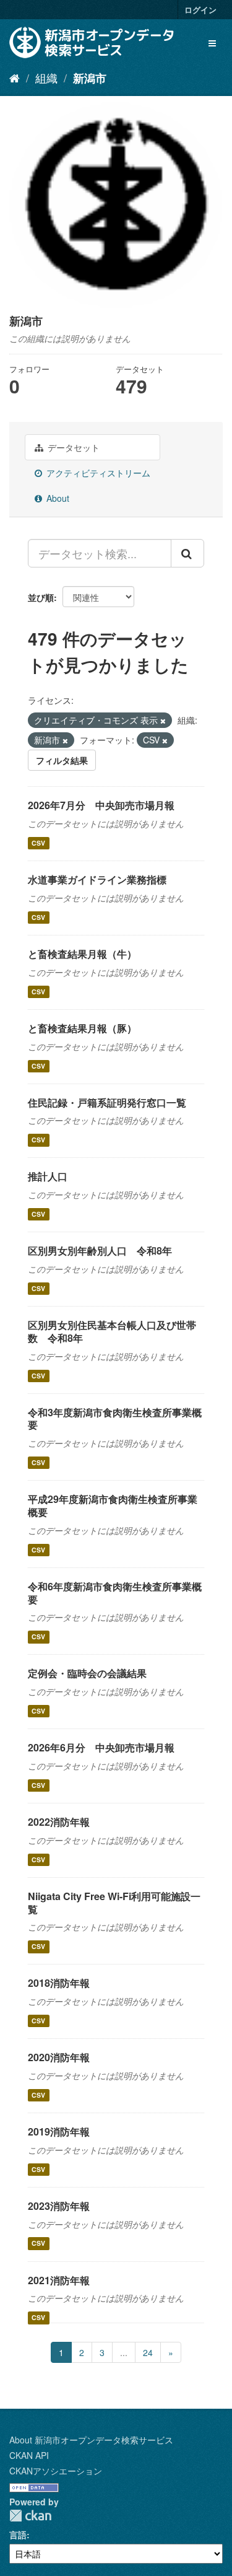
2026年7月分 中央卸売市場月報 (101, 805)
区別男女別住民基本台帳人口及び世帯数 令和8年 (112, 1331)
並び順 (41, 597)
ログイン (200, 10)
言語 (18, 2534)
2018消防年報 (59, 1983)
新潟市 (90, 78)
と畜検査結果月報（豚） (82, 1028)
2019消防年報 (59, 2131)
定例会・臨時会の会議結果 (87, 1673)
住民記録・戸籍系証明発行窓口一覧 (107, 1102)
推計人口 (48, 1176)
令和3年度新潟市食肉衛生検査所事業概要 (115, 1419)
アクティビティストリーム (97, 473)
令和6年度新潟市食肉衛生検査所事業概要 (115, 1593)
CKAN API (29, 2455)
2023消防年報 (59, 2206)
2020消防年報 (59, 2057)
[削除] (163, 721)
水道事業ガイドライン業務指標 (97, 879)
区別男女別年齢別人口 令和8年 (100, 1251)
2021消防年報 (59, 2280)
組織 (46, 77)
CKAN (30, 2516)
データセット (72, 447)
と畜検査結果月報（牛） (82, 954)
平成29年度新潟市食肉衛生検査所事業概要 (113, 1505)
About (57, 498)
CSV (38, 843)
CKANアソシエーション (56, 2471)
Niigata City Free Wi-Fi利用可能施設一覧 (114, 1903)
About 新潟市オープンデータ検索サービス (91, 2440)
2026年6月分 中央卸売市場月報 (101, 1747)
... (124, 2352)
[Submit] (187, 553)
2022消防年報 (59, 1822)
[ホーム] (15, 77)
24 (148, 2352)
